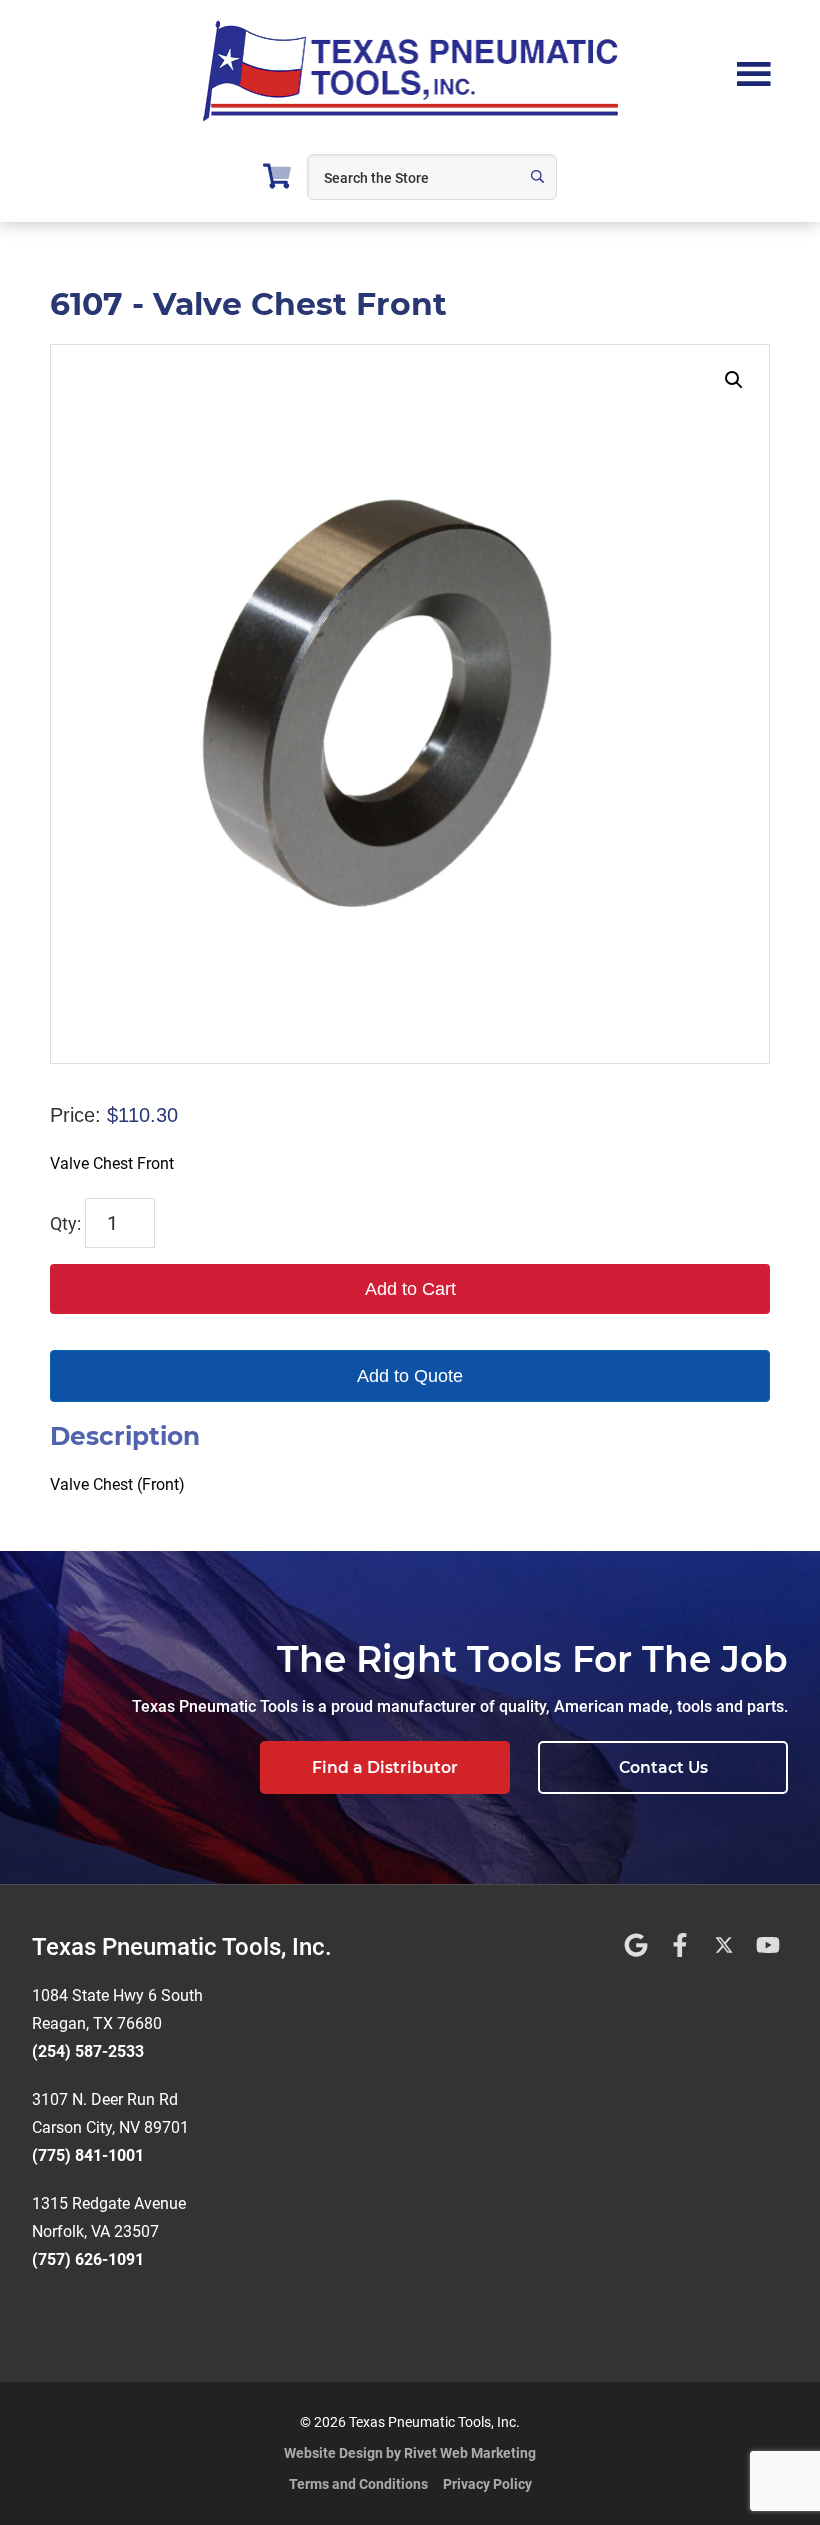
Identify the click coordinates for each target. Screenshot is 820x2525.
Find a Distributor (385, 1767)
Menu (754, 72)
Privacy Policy (487, 2484)
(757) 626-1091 (88, 2259)
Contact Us (663, 1767)
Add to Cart (410, 1289)
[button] (734, 380)
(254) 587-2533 (88, 2051)
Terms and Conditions (358, 2484)
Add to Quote (410, 1376)
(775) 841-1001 (88, 2155)
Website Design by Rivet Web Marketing (410, 2453)
